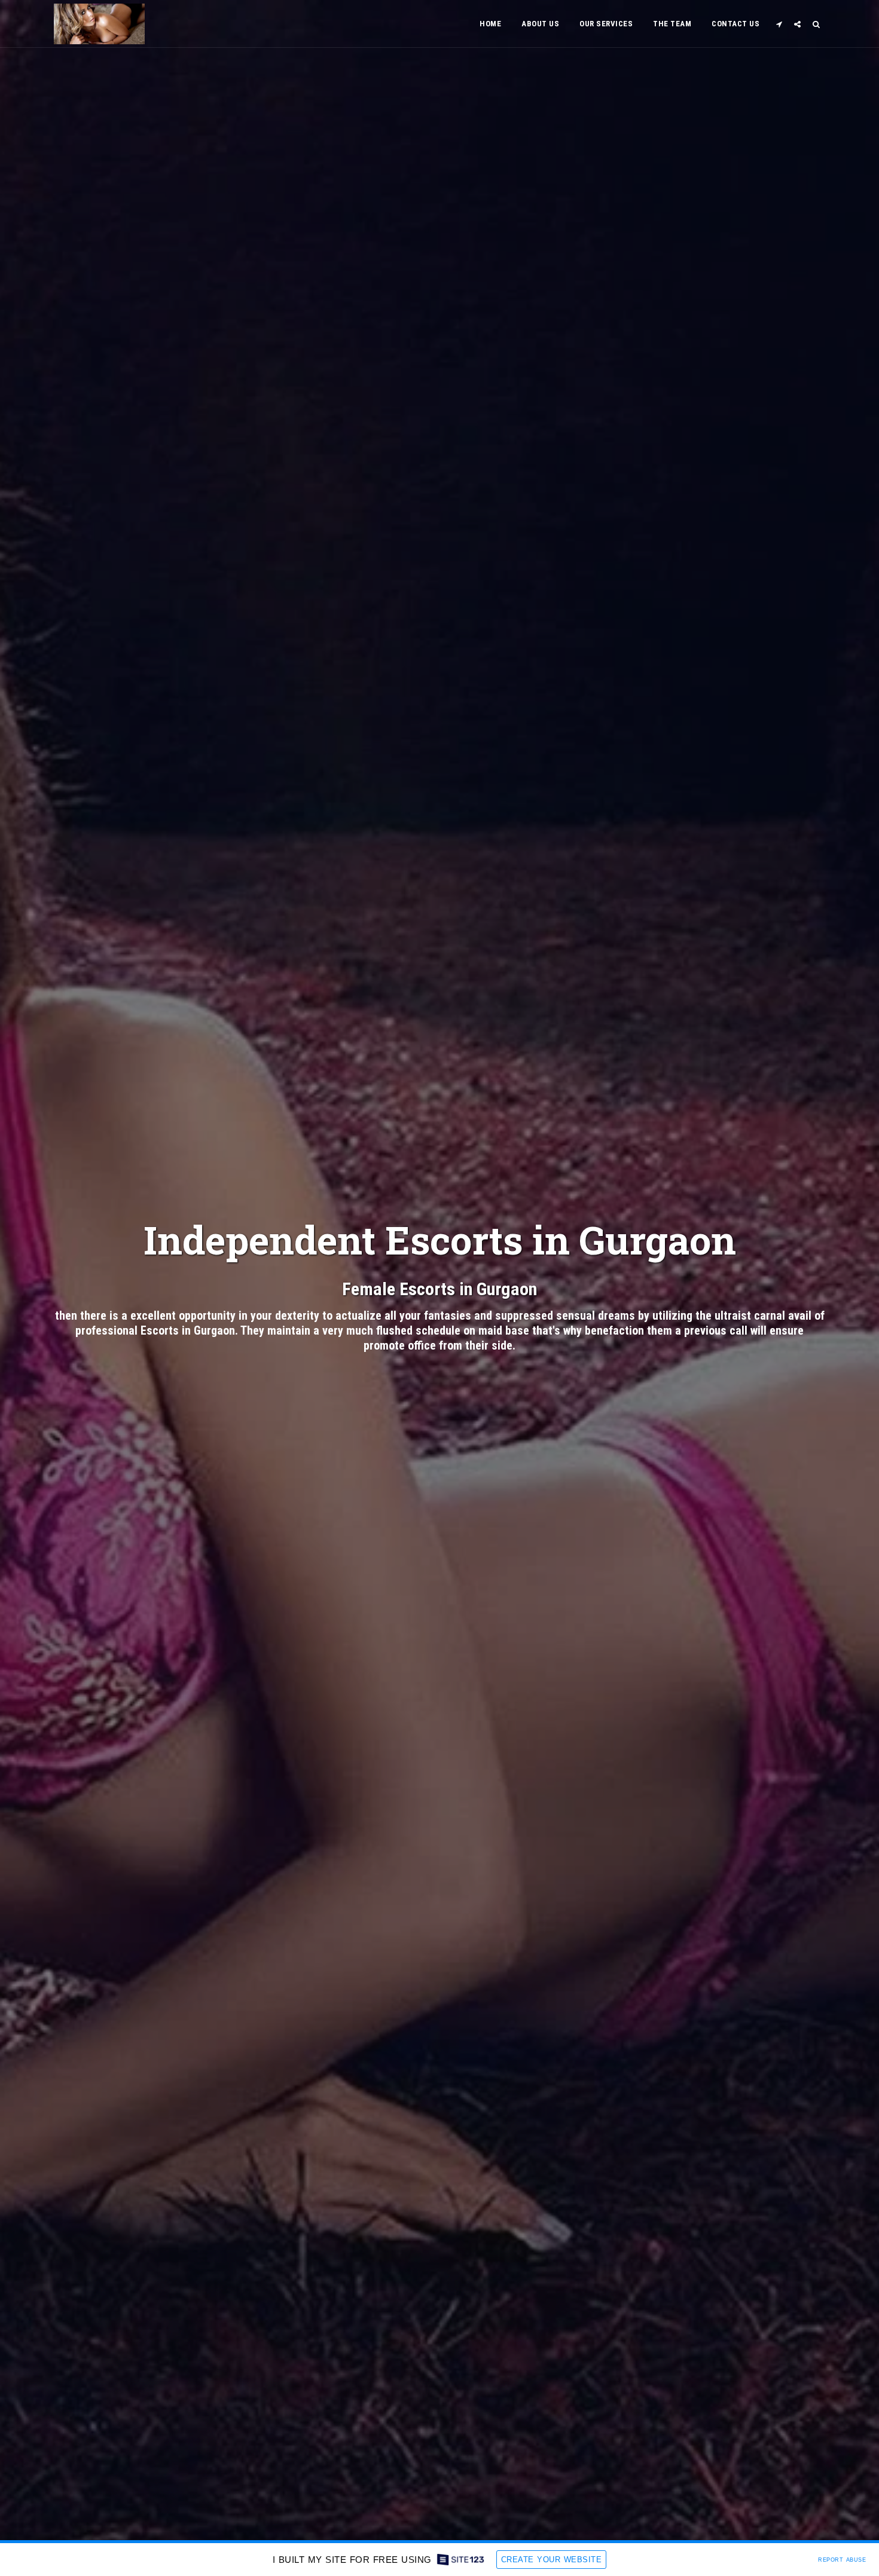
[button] (779, 24)
